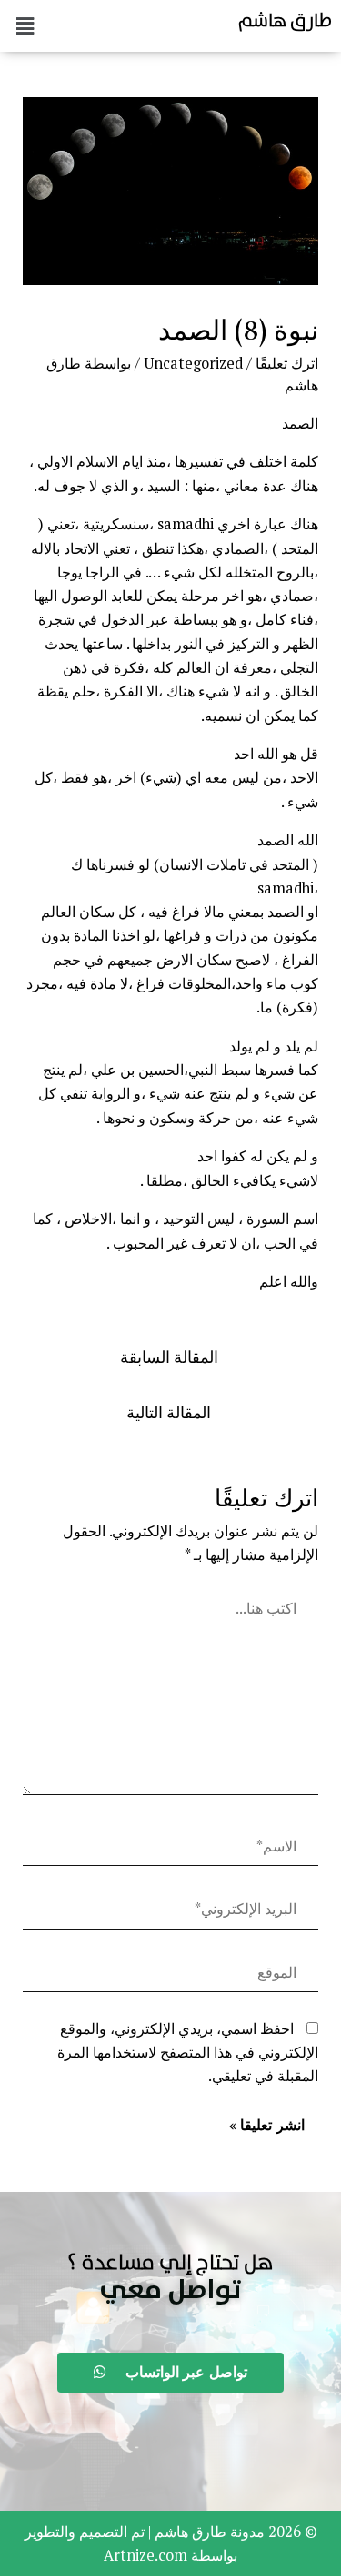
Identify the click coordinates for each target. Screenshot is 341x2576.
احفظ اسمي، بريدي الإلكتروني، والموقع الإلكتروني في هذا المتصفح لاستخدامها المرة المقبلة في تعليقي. (188, 2053)
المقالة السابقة (169, 1357)
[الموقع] (170, 1976)
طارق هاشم (285, 20)
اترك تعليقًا (287, 363)
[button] (170, 2291)
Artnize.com (145, 2555)
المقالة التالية (169, 1412)
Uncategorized (193, 363)
